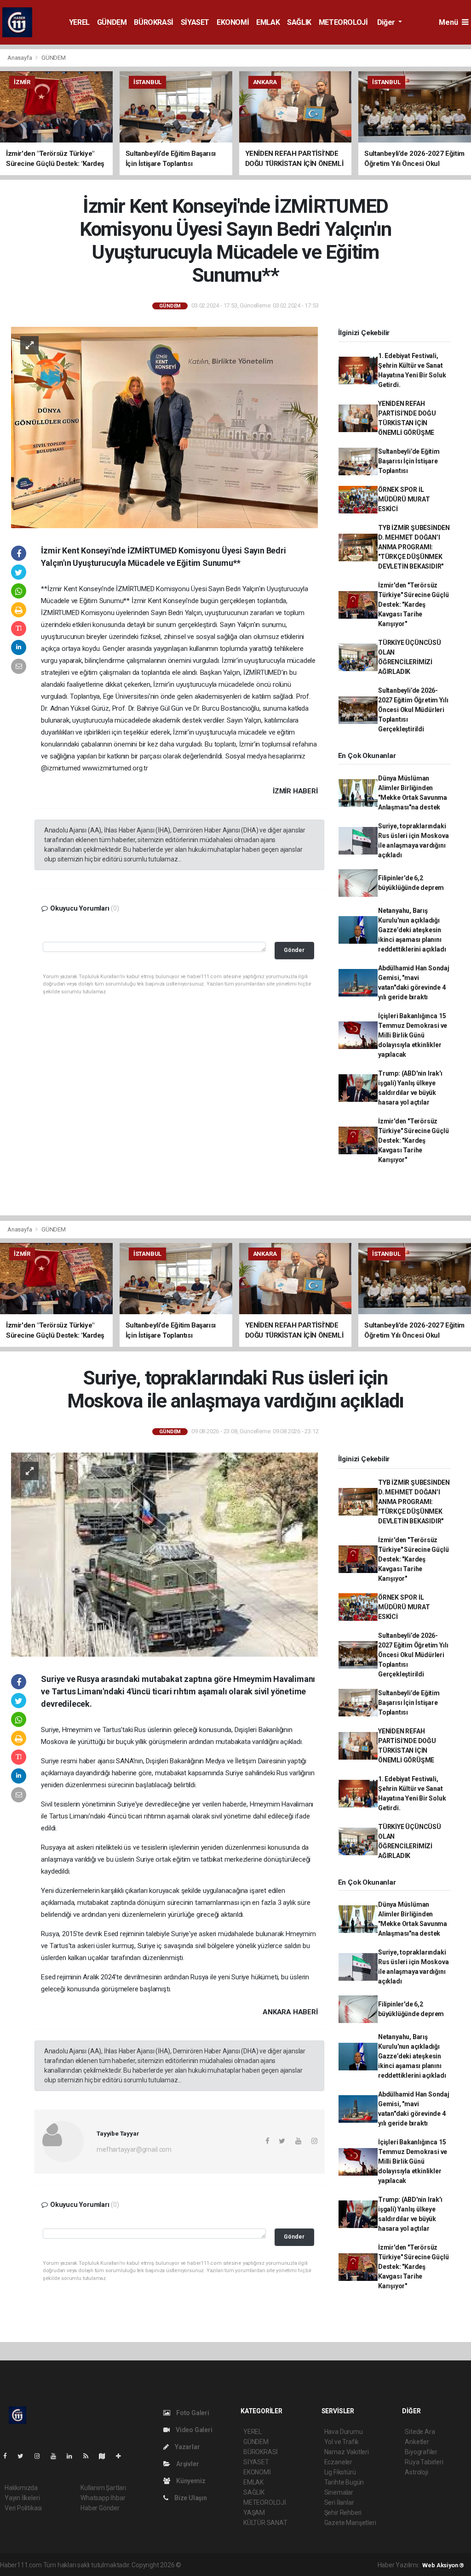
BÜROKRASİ (153, 22)
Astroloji (416, 2472)
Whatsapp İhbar (103, 2498)
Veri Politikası (23, 2508)
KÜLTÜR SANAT (265, 2523)
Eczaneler (338, 2462)
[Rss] (89, 2456)
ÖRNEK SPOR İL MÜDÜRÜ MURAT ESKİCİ (404, 499)
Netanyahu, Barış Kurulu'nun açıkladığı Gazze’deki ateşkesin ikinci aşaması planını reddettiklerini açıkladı (412, 930)
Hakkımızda (21, 2488)
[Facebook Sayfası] (9, 2456)
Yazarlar (187, 2447)
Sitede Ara (420, 2432)
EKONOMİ (233, 22)
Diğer (387, 22)
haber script (352, 2565)
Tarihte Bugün (344, 2482)
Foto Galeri (192, 2413)
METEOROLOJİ (343, 22)
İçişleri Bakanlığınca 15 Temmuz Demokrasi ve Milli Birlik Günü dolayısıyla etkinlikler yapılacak (413, 1035)
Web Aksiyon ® (443, 2565)
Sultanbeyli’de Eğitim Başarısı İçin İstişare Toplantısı (409, 461)
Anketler (417, 2442)
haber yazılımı (202, 2565)
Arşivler (187, 2464)
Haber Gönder (100, 2508)
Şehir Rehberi (343, 2513)
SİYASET (195, 22)
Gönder (294, 950)
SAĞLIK (299, 22)
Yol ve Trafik (342, 2442)
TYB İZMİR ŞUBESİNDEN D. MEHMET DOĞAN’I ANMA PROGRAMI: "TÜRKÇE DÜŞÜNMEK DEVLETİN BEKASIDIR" (414, 547)
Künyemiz (190, 2481)
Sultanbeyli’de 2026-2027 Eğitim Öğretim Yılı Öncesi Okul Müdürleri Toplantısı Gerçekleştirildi (413, 710)
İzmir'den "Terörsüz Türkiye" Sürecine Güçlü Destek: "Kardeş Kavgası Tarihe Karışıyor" (414, 604)
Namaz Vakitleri (347, 2452)
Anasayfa (20, 58)
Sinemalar (339, 2492)
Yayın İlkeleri (22, 2498)
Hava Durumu (344, 2432)
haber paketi (241, 2565)
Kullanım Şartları (103, 2488)
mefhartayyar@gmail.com (134, 2149)
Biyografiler (421, 2452)
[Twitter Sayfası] (24, 2456)
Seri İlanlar (339, 2502)
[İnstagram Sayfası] (41, 2456)
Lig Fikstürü (340, 2472)
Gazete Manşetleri (350, 2523)
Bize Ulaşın (190, 2498)
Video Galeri (193, 2430)
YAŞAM (254, 2513)
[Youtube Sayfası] (57, 2456)
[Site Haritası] (106, 2456)
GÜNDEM (112, 22)
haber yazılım (315, 2565)
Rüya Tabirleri (424, 2462)
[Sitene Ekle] (122, 2456)
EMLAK (268, 22)
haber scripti (277, 2565)
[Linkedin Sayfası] (73, 2456)
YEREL (79, 22)
